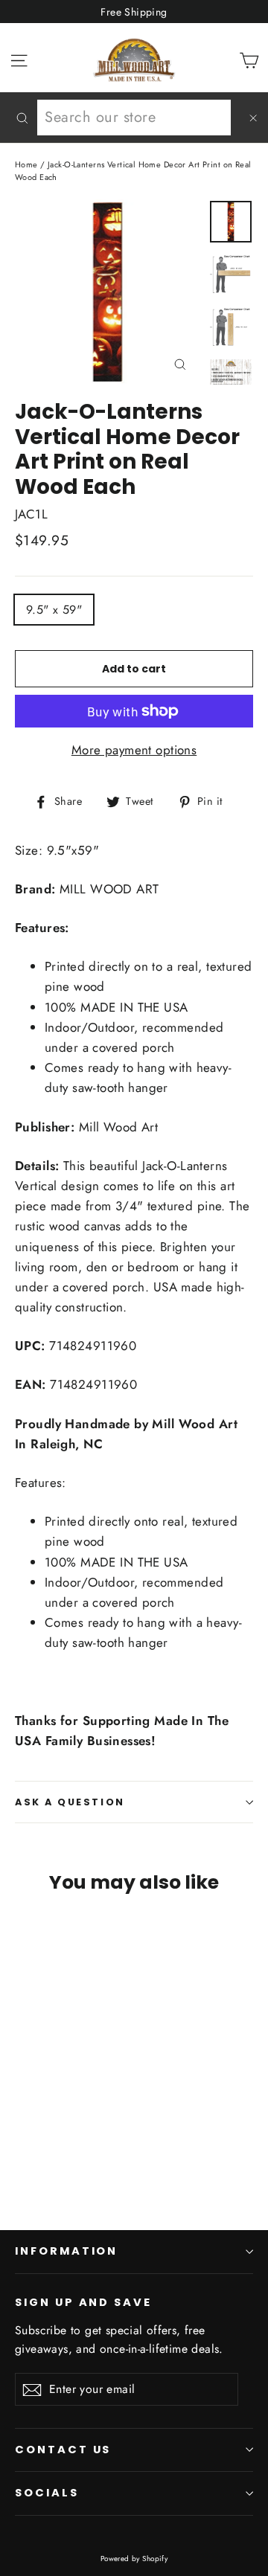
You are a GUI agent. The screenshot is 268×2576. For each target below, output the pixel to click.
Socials (47, 2493)
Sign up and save (83, 2302)
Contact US (63, 2450)
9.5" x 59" (54, 610)
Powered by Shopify (134, 2559)
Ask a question (70, 1802)
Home (26, 164)
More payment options (134, 750)
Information (66, 2251)
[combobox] (134, 118)
